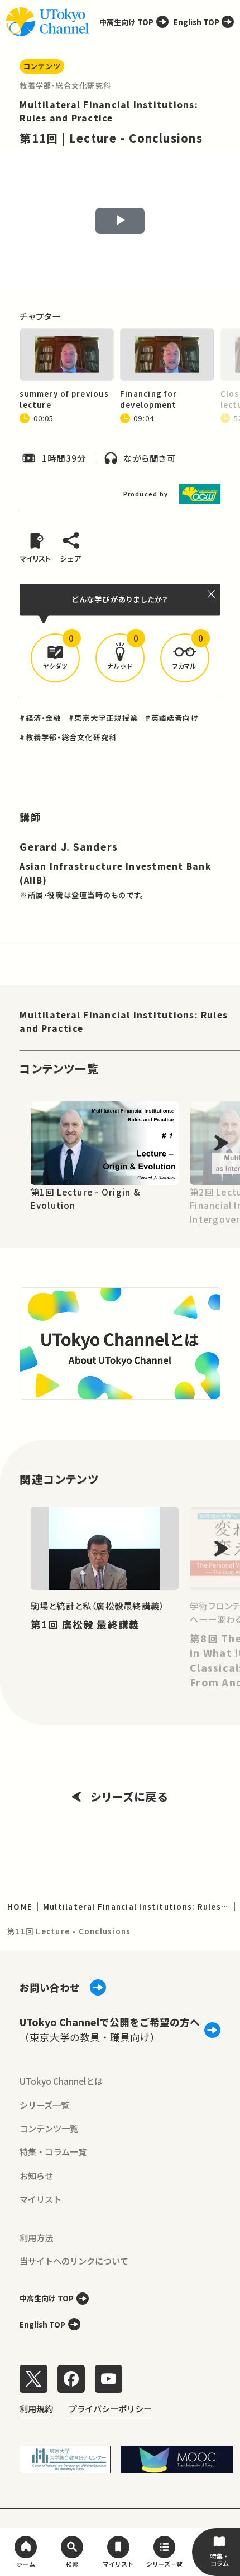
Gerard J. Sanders (69, 847)
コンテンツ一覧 (49, 2128)
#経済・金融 (40, 718)
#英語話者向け (172, 718)
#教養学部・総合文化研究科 (68, 737)
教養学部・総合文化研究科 (65, 86)
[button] (55, 658)
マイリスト (40, 2199)
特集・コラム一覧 (53, 2151)
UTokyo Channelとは (61, 2081)
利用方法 (36, 2237)
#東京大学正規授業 (103, 718)
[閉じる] (212, 594)
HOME (20, 1907)
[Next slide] (221, 1143)
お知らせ (36, 2175)
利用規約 (36, 2408)
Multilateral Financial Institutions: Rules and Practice (124, 1021)
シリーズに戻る (129, 1796)
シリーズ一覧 (44, 2105)
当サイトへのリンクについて (74, 2261)
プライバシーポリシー (110, 2408)
